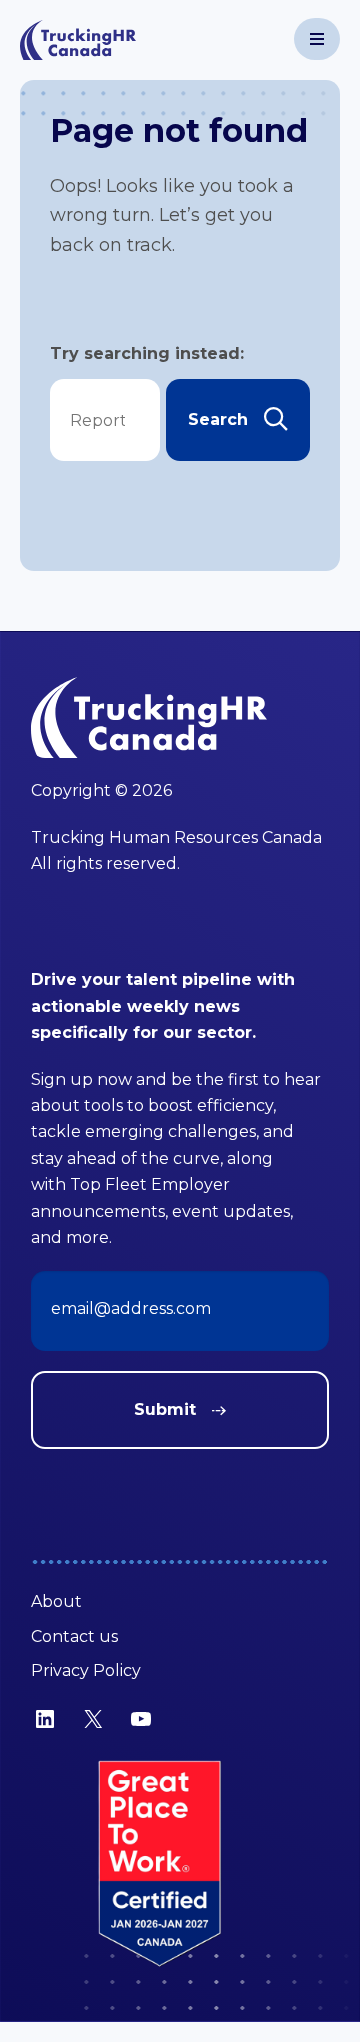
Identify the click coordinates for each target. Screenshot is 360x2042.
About (56, 1601)
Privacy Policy (86, 1670)
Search (218, 419)
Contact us (74, 1636)
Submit (165, 1409)
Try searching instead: (147, 353)
